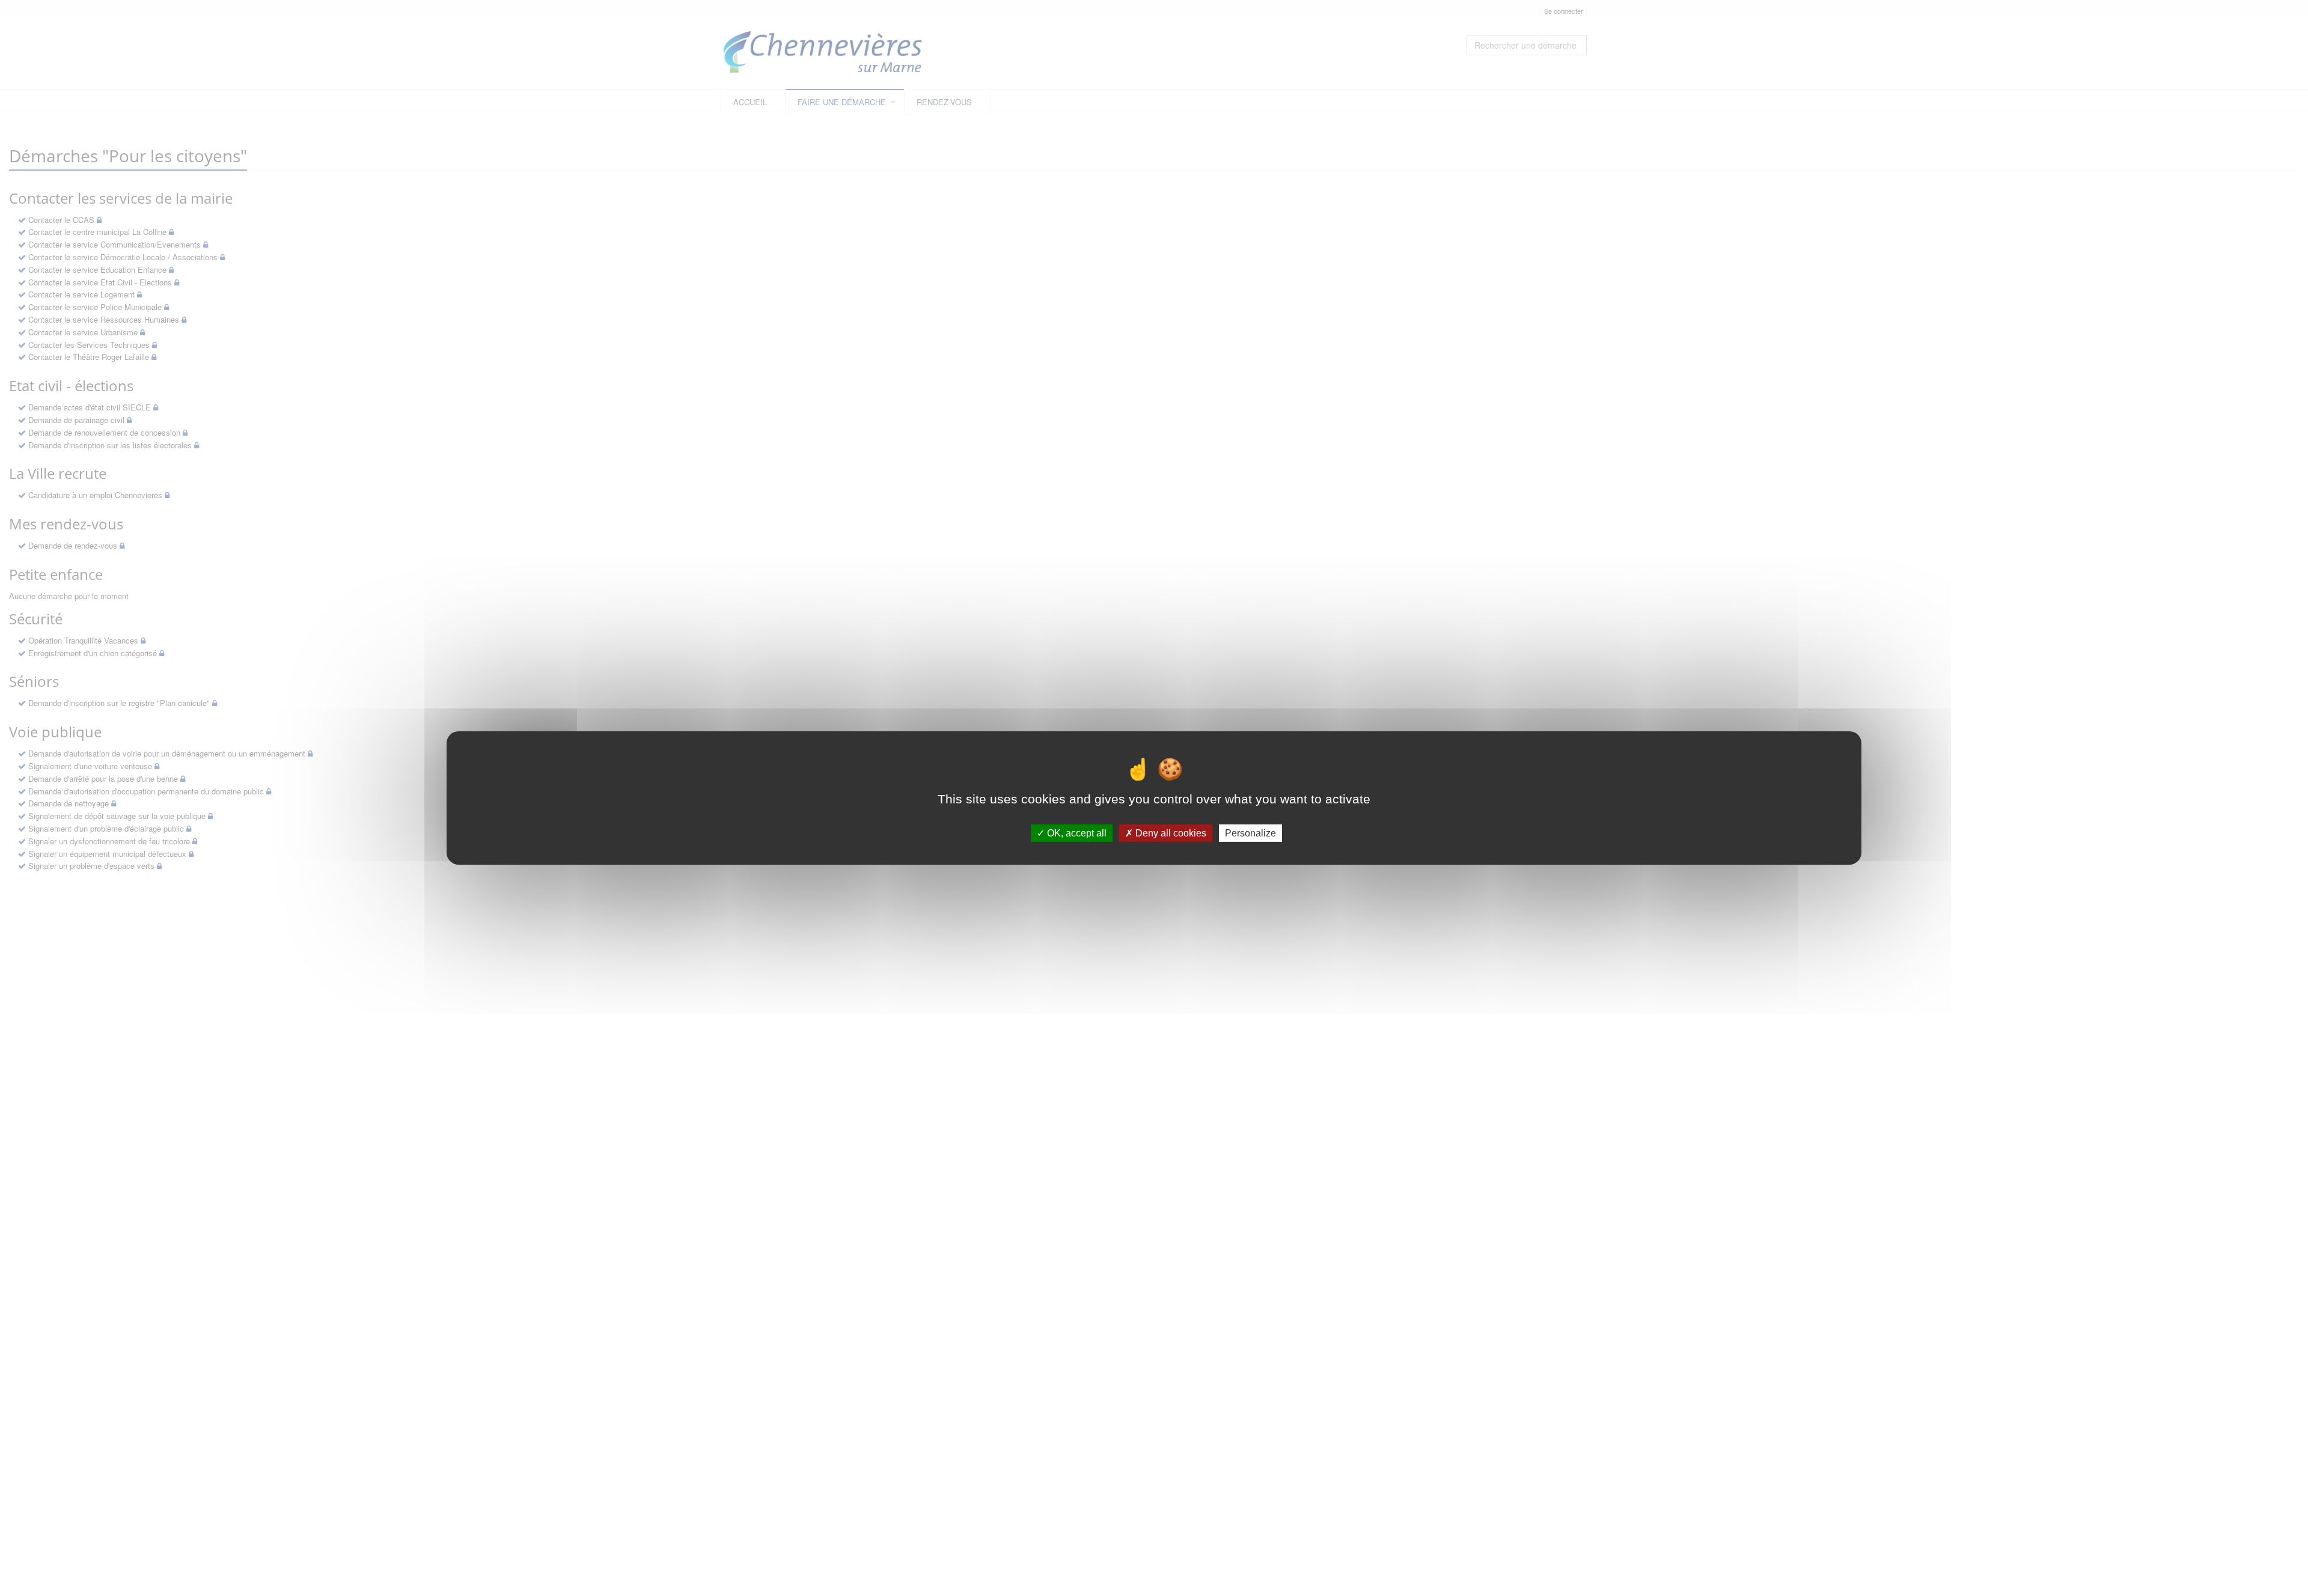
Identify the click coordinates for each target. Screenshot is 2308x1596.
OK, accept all (1076, 833)
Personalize (1250, 833)
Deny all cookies (1170, 833)
